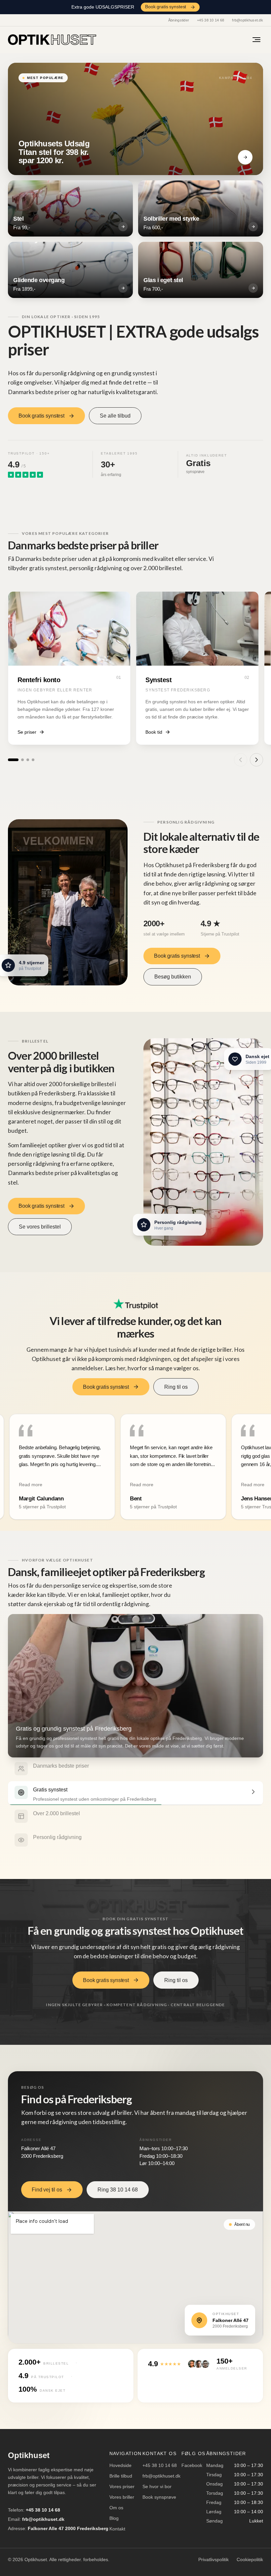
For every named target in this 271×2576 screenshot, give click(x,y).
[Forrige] (241, 760)
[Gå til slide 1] (13, 760)
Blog (114, 2518)
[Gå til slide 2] (22, 760)
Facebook (192, 2465)
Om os (116, 2508)
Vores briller (122, 2497)
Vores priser (122, 2486)
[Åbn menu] (256, 40)
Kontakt (117, 2529)
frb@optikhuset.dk (248, 20)
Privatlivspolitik (213, 2559)
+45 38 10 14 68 (211, 20)
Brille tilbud (121, 2476)
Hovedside (120, 2465)
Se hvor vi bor (157, 2486)
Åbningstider (179, 20)
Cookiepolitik (250, 2559)
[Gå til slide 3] (28, 760)
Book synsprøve (159, 2497)
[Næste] (256, 760)
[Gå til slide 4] (33, 760)
